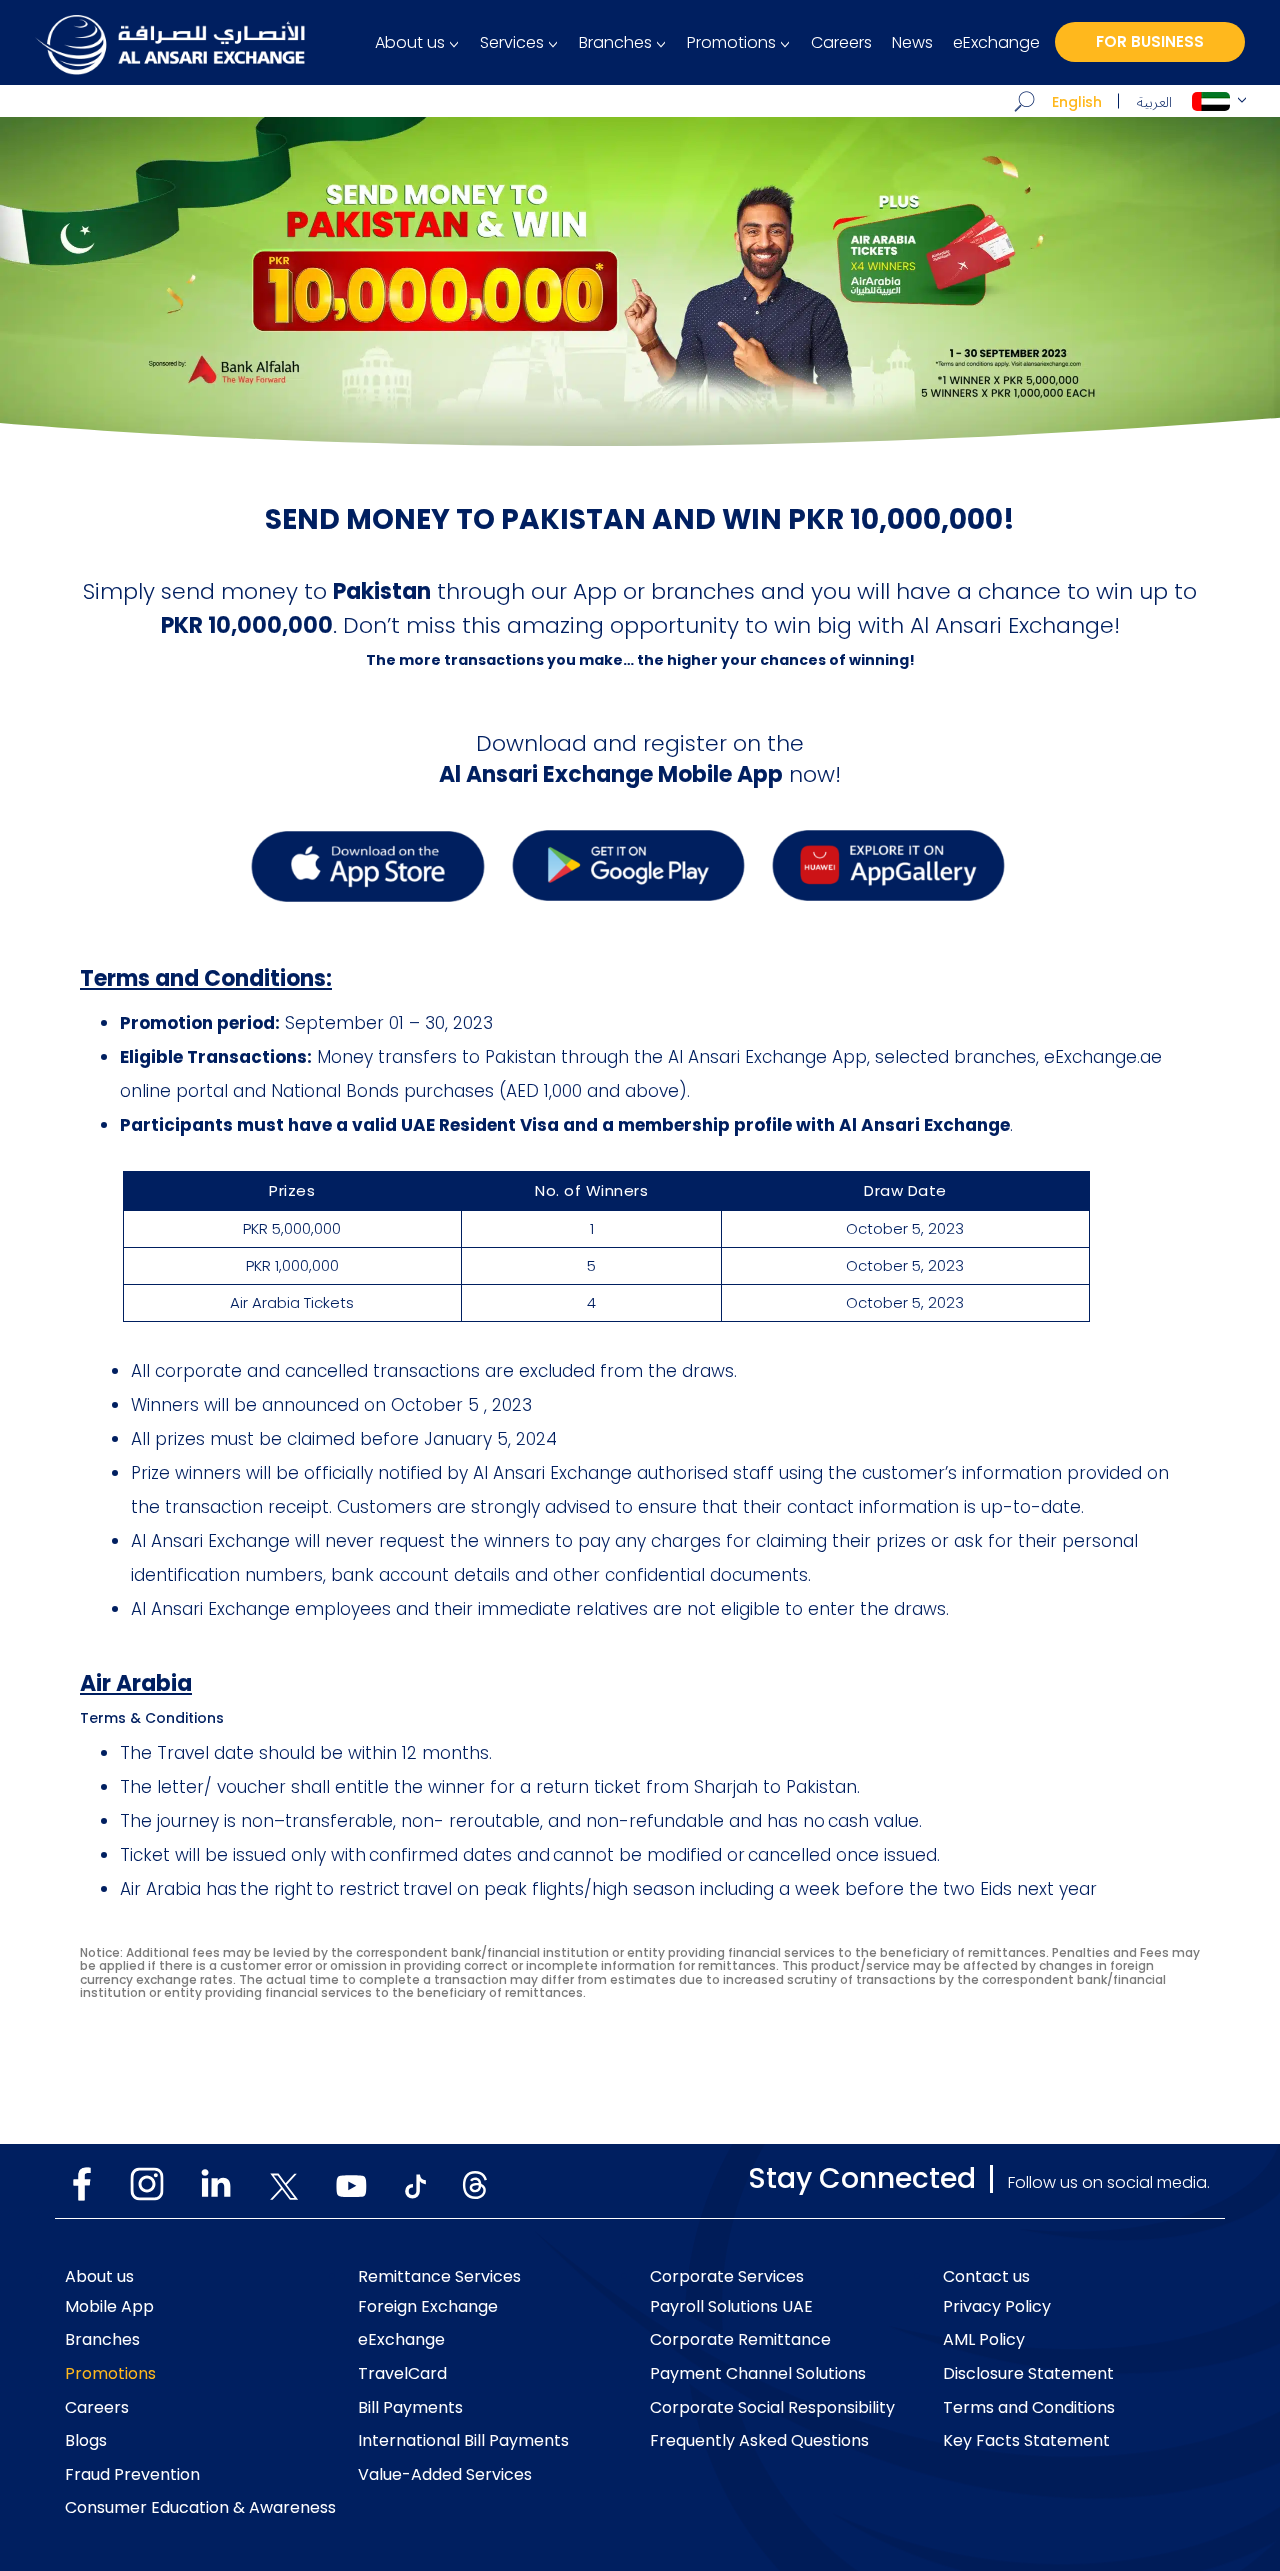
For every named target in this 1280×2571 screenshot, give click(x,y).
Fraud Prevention (132, 2475)
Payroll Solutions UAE (731, 2307)
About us (410, 43)
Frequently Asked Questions (759, 2441)
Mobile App (109, 2307)
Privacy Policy (997, 2307)
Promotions (731, 43)
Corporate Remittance (740, 2340)
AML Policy (984, 2340)
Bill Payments (410, 2408)
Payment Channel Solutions (758, 2374)
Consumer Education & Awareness (200, 2508)
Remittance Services (439, 2277)
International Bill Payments (463, 2441)
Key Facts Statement (1026, 2441)
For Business (1150, 41)
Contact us (986, 2277)
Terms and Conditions (1029, 2408)
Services (512, 43)
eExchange (996, 43)
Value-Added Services (445, 2475)
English (1077, 102)
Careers (841, 43)
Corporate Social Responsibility (772, 2408)
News (912, 43)
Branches (615, 43)
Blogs (86, 2441)
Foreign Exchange (428, 2307)
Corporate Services (727, 2277)
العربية (1154, 102)
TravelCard (402, 2374)
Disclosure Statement (1028, 2374)
